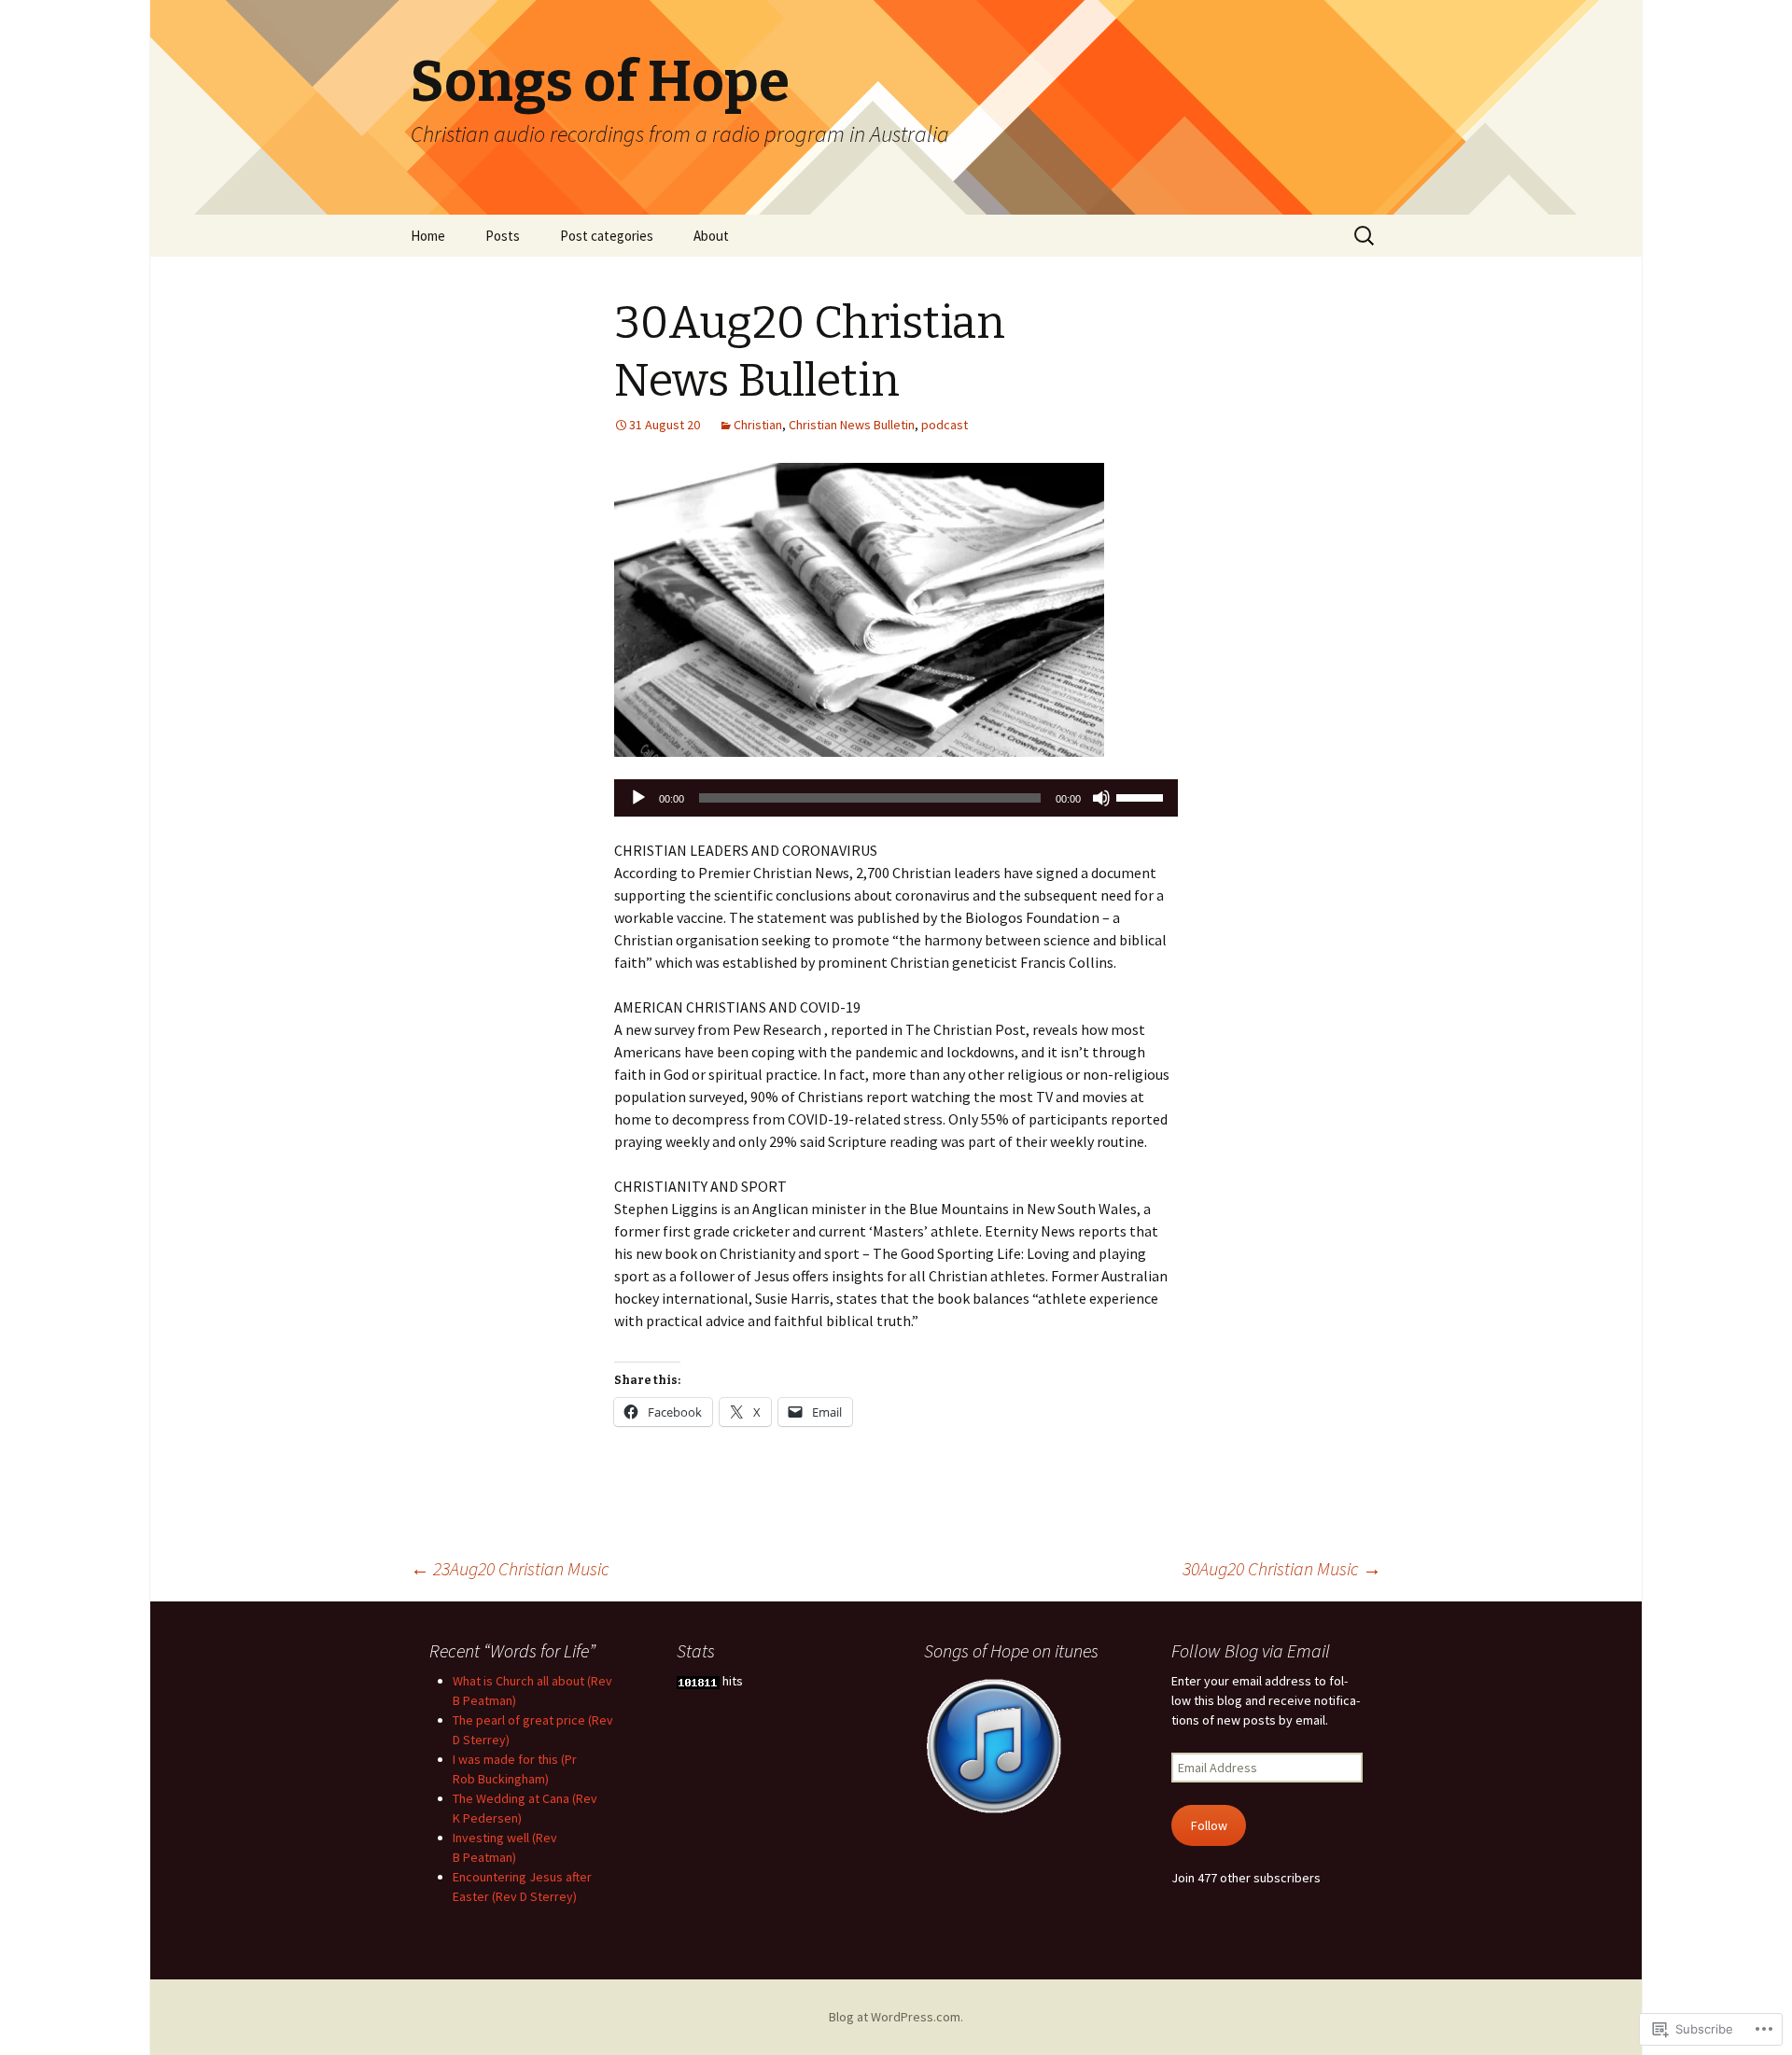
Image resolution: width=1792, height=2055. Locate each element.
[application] (896, 798)
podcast (945, 425)
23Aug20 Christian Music (510, 1568)
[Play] (638, 798)
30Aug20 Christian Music (1282, 1568)
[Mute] (1101, 798)
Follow (1209, 1825)
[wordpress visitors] (698, 1681)
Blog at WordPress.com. (896, 2017)
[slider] (1142, 796)
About (711, 236)
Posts (503, 236)
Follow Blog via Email (1251, 1650)
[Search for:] (1365, 236)
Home (428, 236)
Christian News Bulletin (852, 425)
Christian (758, 425)
